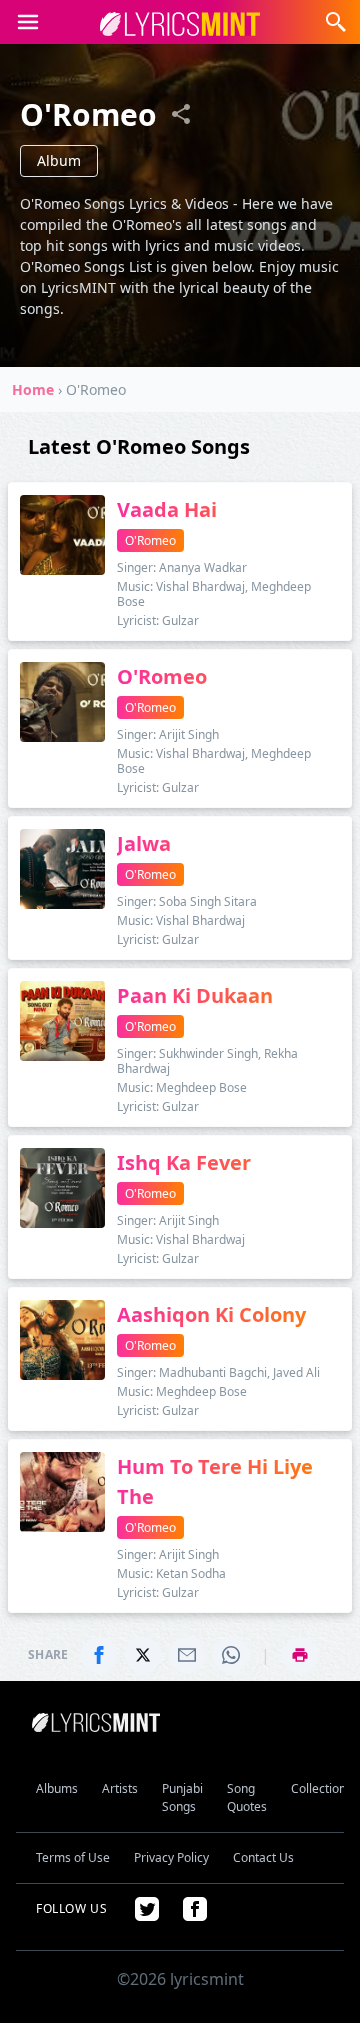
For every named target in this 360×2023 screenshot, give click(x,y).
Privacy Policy (171, 1857)
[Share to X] (143, 1655)
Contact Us (263, 1857)
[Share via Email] (187, 1655)
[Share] (181, 114)
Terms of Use (73, 1857)
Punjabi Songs (182, 1797)
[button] (28, 22)
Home (33, 389)
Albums (57, 1788)
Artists (120, 1788)
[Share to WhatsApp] (231, 1655)
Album (59, 160)
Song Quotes (247, 1797)
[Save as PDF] (300, 1655)
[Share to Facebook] (99, 1655)
